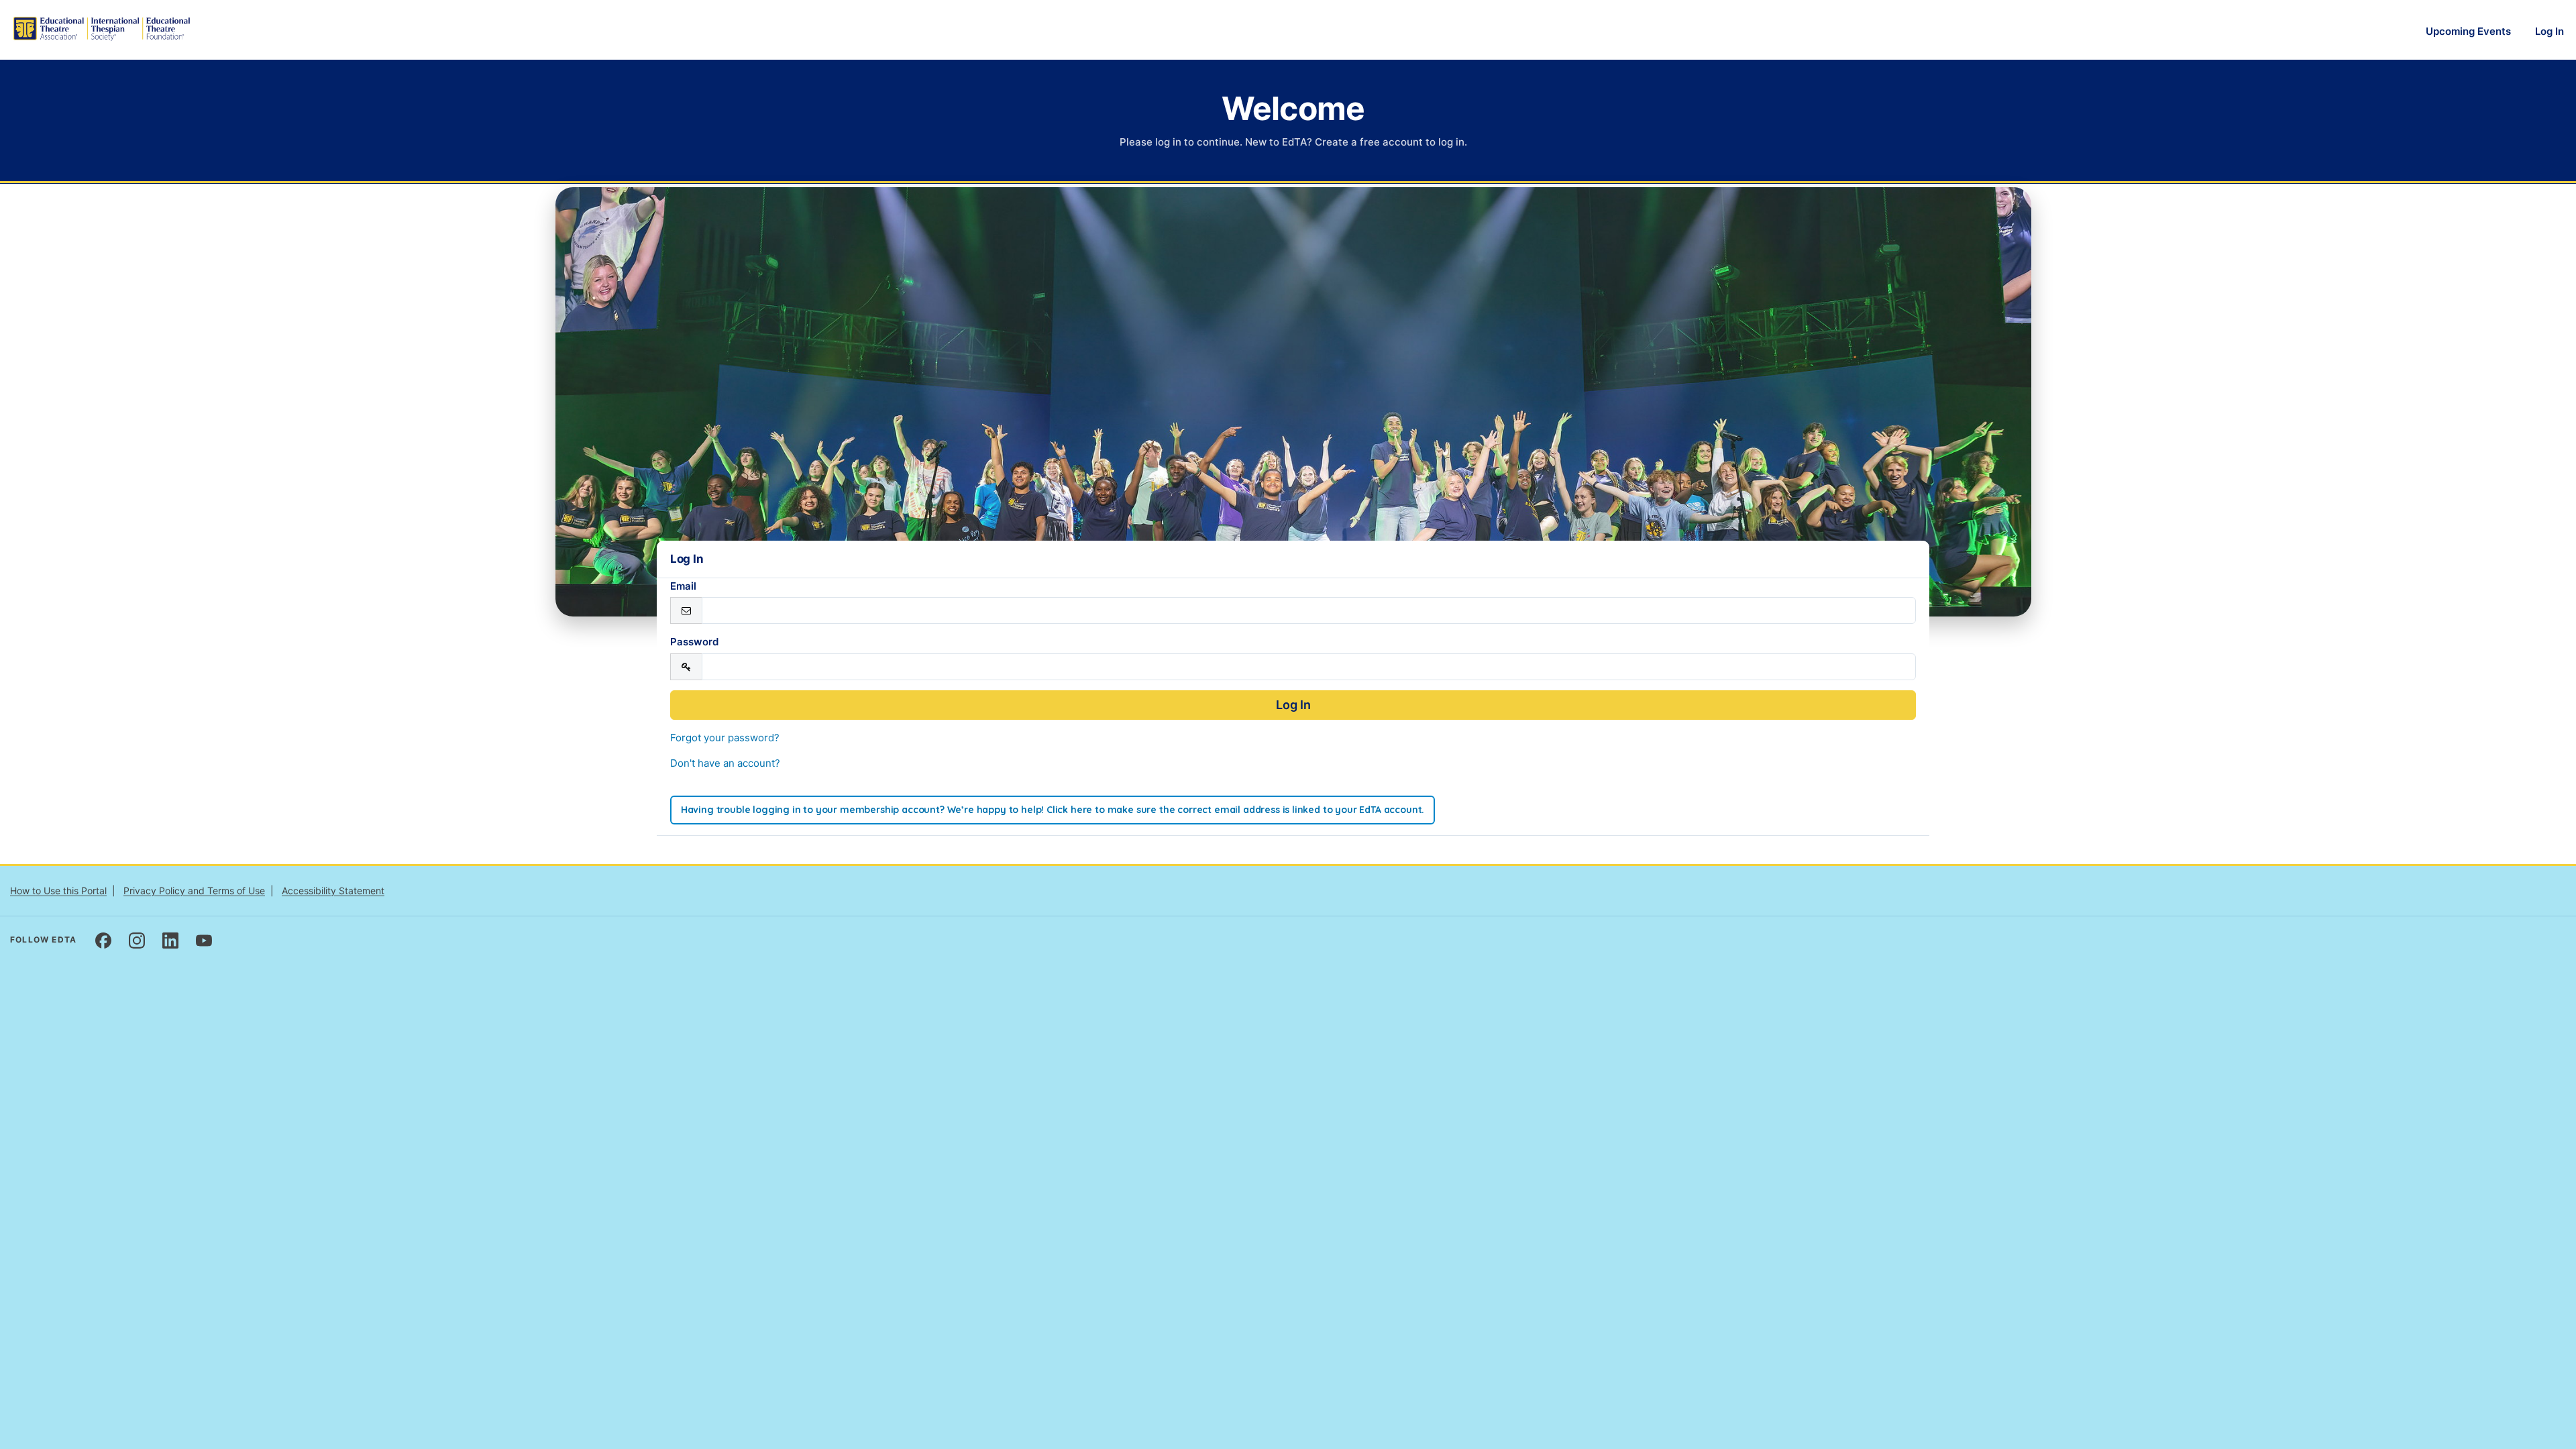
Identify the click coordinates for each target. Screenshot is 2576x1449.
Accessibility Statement (333, 891)
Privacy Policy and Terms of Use (194, 891)
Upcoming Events (2468, 31)
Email (683, 586)
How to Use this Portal (58, 891)
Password (694, 642)
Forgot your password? (725, 738)
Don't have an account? (725, 763)
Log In (2550, 31)
